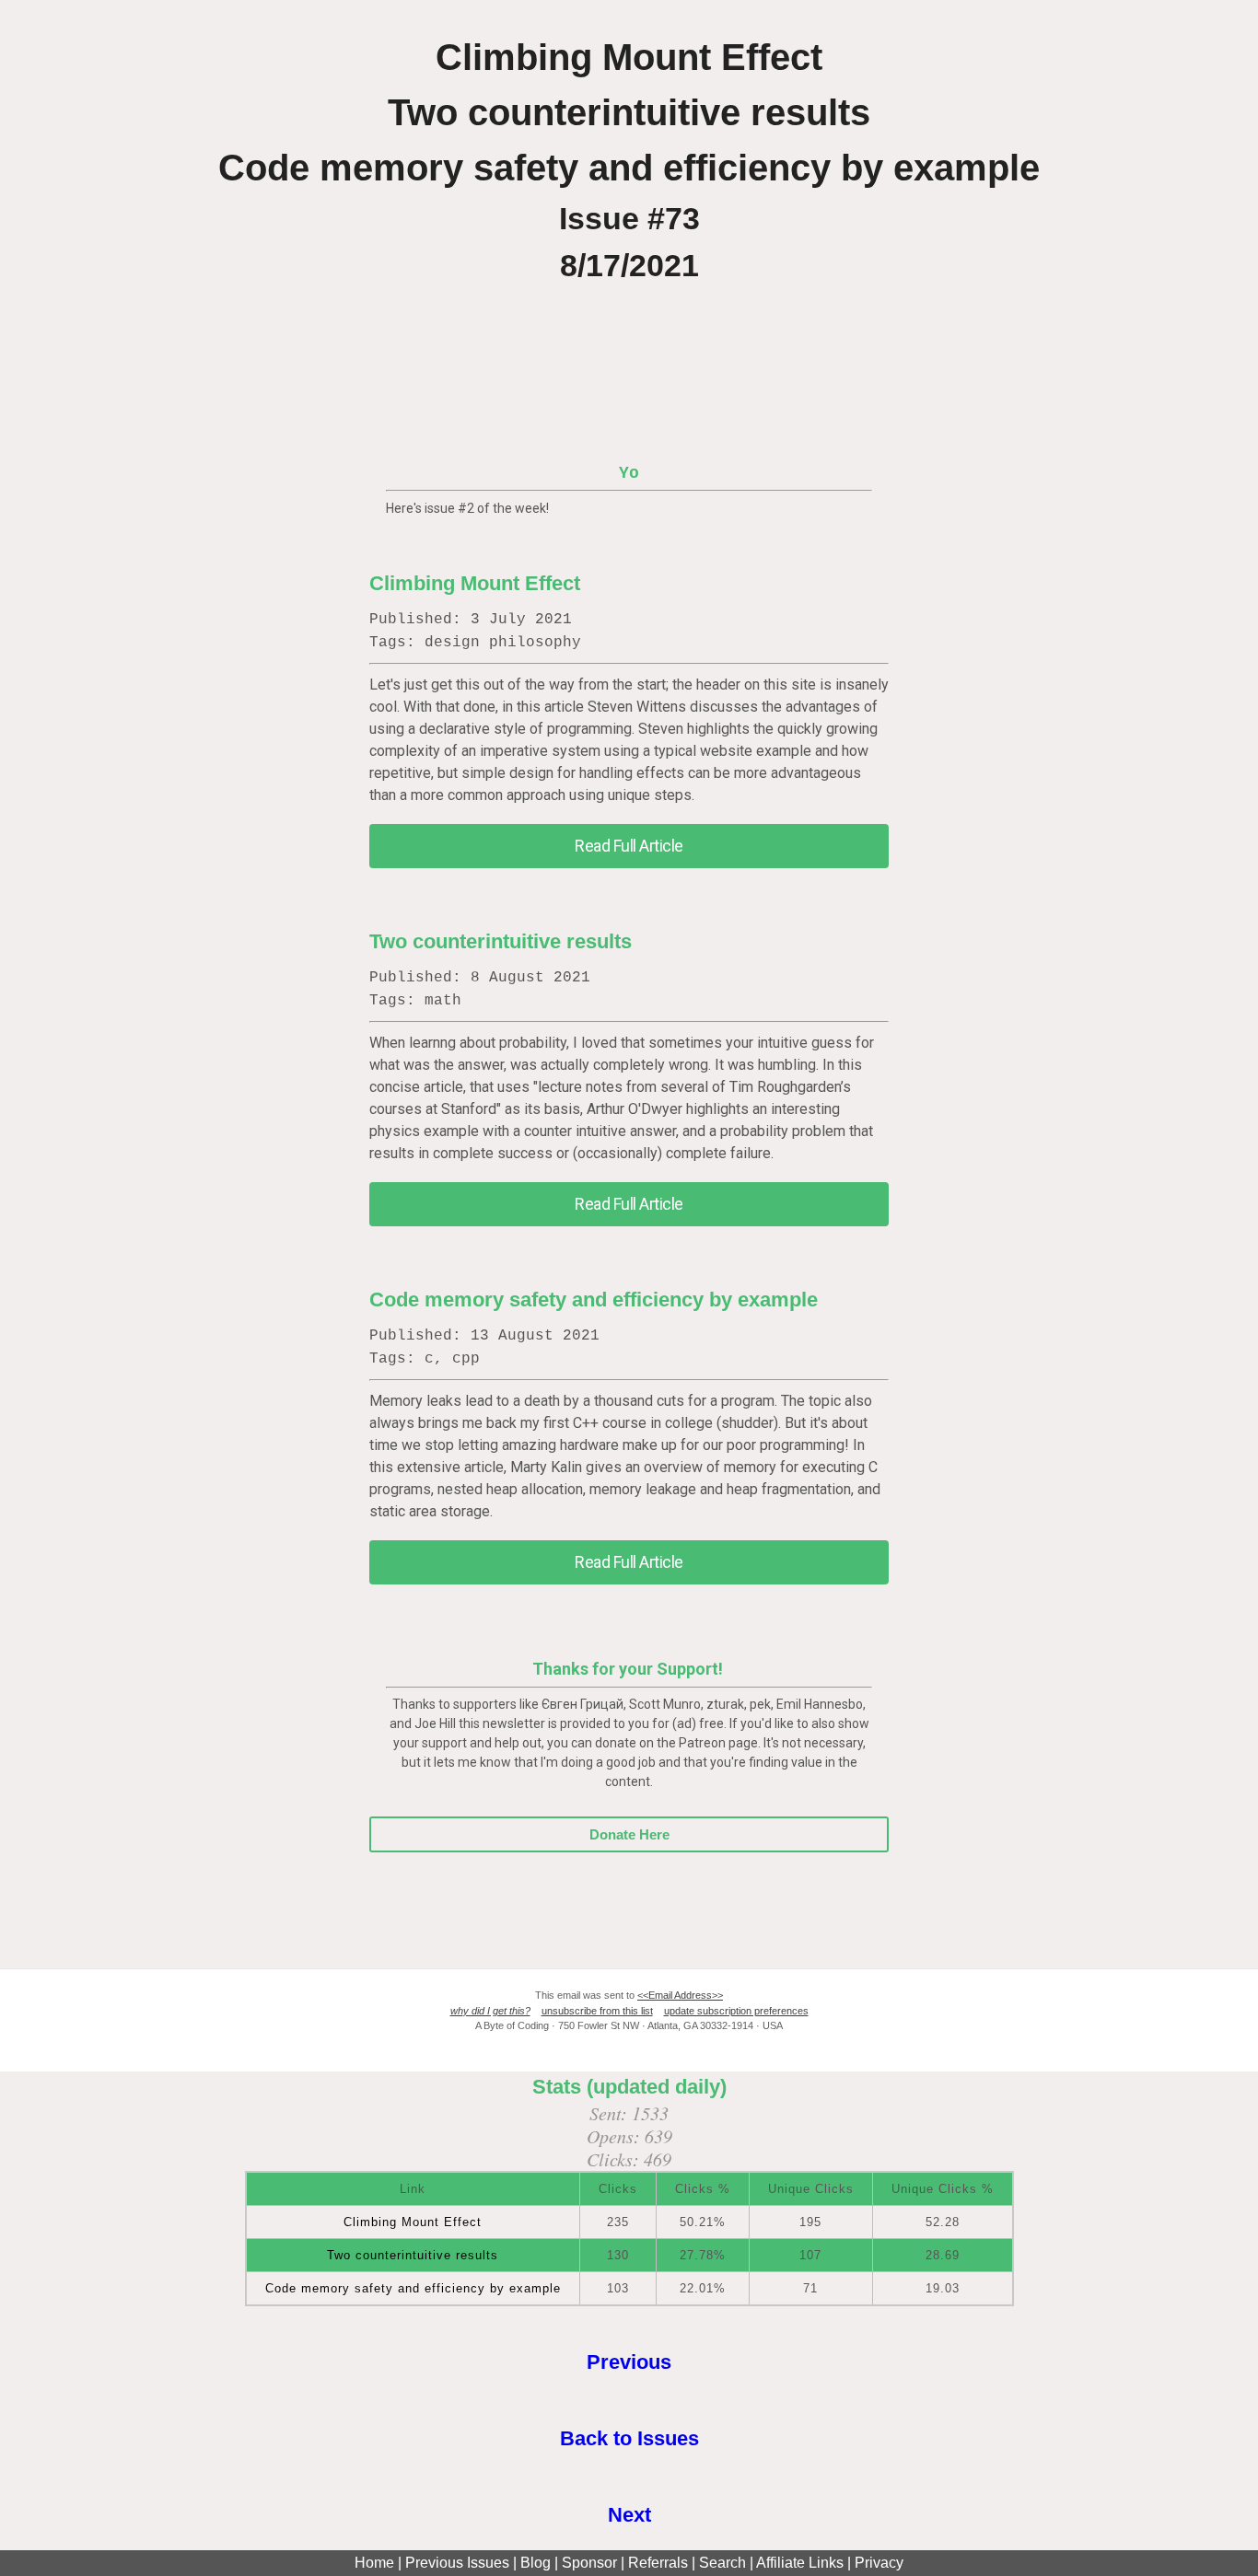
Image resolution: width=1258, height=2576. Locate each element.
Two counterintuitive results (501, 941)
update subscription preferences (736, 2011)
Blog (536, 2563)
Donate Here (629, 1834)
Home (374, 2563)
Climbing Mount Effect (475, 583)
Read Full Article (629, 846)
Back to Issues (629, 2438)
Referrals (658, 2563)
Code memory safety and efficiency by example (594, 1300)
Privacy (879, 2563)
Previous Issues (457, 2563)
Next (629, 2515)
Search (722, 2563)
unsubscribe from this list (597, 2011)
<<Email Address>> (680, 1995)
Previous (629, 2362)
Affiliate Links (800, 2563)
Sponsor (589, 2563)
